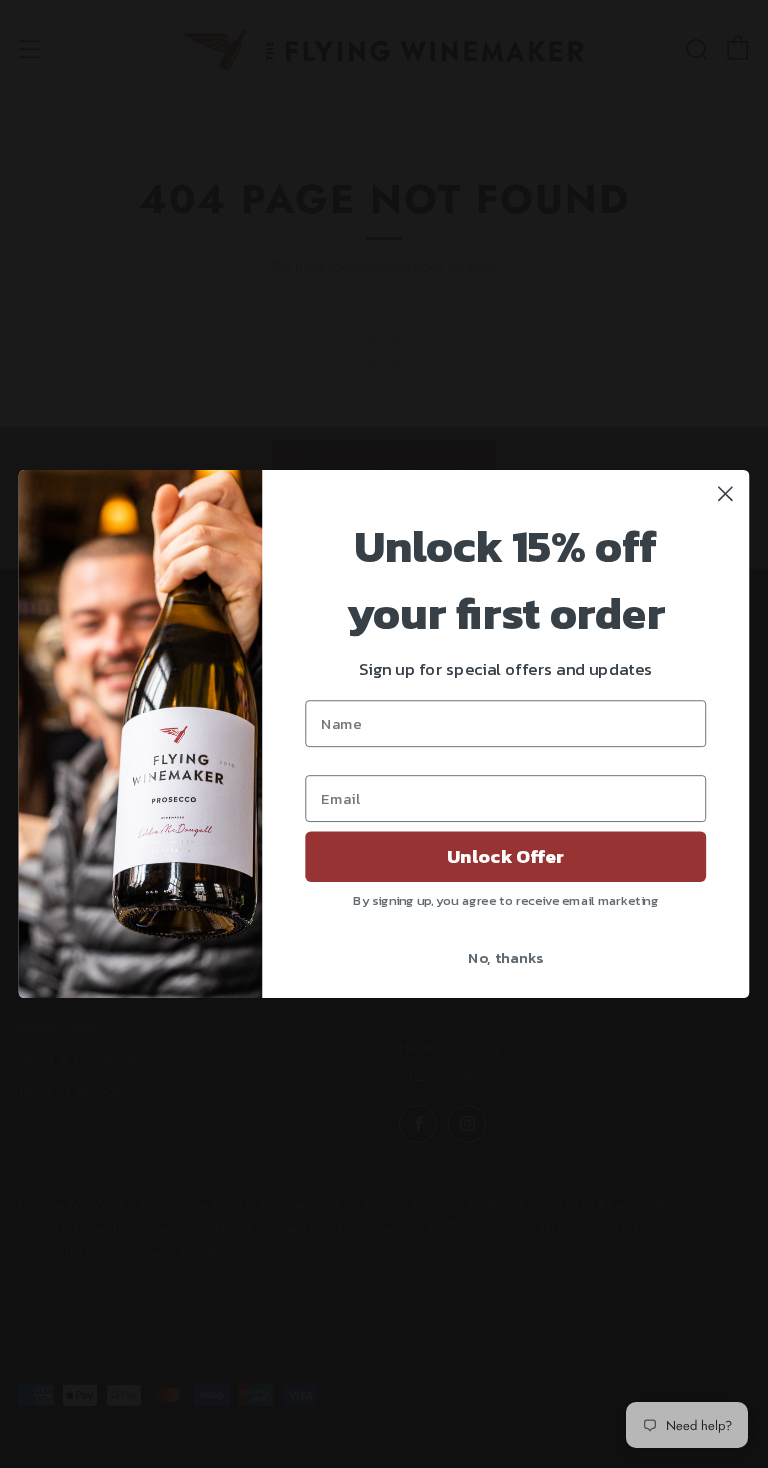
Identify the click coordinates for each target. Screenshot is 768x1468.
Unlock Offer (505, 857)
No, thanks (505, 957)
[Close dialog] (725, 493)
